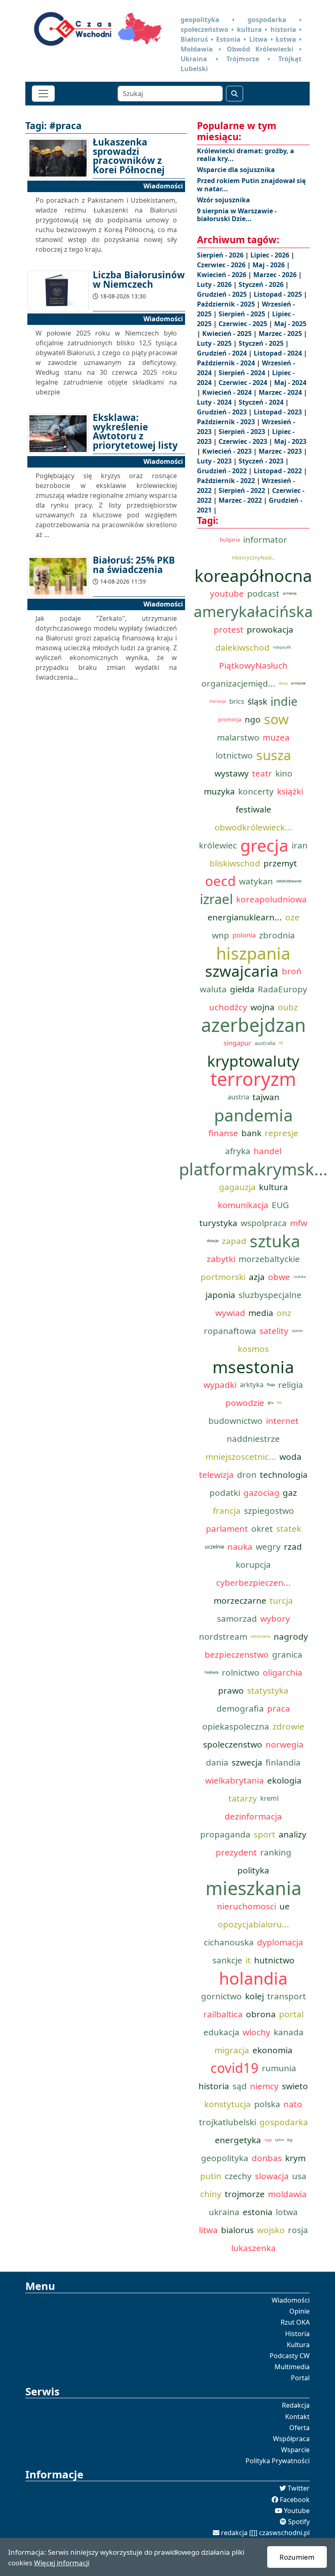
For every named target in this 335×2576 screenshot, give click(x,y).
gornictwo (221, 1996)
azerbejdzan (253, 1025)
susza (274, 755)
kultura (274, 1187)
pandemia (253, 1115)
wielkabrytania (234, 1780)
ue (285, 1906)
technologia (284, 1475)
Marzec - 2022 (241, 500)
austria (238, 1097)
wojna (262, 1007)
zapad (234, 1241)
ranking (276, 1852)
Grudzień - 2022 (223, 471)
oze (292, 917)
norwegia (285, 1744)
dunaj (283, 683)
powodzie (245, 1403)
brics (237, 701)
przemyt (280, 863)
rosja (298, 2230)
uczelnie (214, 1546)
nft (281, 1043)
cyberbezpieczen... (253, 1582)
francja (227, 1511)
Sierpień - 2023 (243, 432)
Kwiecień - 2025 (228, 333)
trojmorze (245, 2194)
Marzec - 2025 (281, 333)
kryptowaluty (253, 1061)
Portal (300, 2378)
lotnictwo (234, 755)
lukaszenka (253, 2248)
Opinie (299, 2311)
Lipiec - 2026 (271, 255)
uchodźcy (228, 1007)
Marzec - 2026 (276, 275)
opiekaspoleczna (236, 1726)
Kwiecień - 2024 (228, 392)
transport (287, 1996)
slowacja (272, 2176)
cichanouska (229, 1942)
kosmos (253, 1349)
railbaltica (223, 2014)
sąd (240, 2086)
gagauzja (237, 1187)
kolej (255, 1996)
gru (270, 1403)
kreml (269, 1798)
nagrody (291, 1636)
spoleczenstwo (233, 1744)
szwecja (247, 1762)
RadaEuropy (283, 989)
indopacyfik (282, 647)
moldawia (287, 2194)
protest (229, 629)
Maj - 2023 (290, 441)
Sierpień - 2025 (243, 314)
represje (281, 1133)
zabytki (221, 1259)
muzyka (219, 791)
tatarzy (243, 1798)
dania (217, 1762)
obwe (279, 1277)
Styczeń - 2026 (262, 284)
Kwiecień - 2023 (228, 451)
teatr (262, 773)
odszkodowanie (289, 881)
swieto (295, 2086)
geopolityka (225, 2158)
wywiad (230, 1313)
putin (211, 2176)
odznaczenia (260, 1636)
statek (289, 1529)
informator (265, 539)
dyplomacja (280, 1942)
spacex (297, 1331)
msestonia (253, 1367)
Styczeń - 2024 (262, 402)
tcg (290, 2140)
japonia (220, 1295)
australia (265, 1043)
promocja (230, 719)
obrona (261, 2014)
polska (267, 2104)
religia (291, 1385)
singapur (237, 1043)
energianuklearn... (245, 917)
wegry (268, 1546)
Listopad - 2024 (279, 353)
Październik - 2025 (227, 304)
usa (299, 2176)
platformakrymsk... (253, 1169)
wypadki (220, 1385)
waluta (213, 989)
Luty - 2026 (215, 284)
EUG (280, 1205)
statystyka (268, 1690)
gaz (290, 1493)
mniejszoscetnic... (241, 1457)
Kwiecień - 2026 (222, 275)
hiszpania (253, 953)
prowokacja (270, 629)
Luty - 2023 (215, 461)
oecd (220, 881)
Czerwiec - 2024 (244, 383)
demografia (240, 1708)
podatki (225, 1493)
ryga (268, 2140)
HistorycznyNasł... (253, 557)
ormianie (298, 683)
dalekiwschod (242, 647)
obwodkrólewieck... (253, 827)
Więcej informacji (62, 2563)
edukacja (221, 2032)
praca (279, 1708)
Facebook (295, 2500)
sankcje (227, 1960)
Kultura (298, 2345)
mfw (299, 1223)
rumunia (279, 2068)
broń (292, 971)
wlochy (257, 2032)
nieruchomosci (247, 1906)
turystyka (218, 1223)
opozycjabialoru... (253, 1924)
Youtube (297, 2511)
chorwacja (218, 701)
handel (268, 1151)
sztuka (275, 1241)
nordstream (223, 1636)
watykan (256, 881)
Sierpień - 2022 (243, 490)
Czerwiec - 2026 (222, 265)
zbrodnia (277, 935)
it (248, 1960)
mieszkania (253, 1888)
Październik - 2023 (227, 422)
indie (284, 701)
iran (300, 845)
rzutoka (300, 1277)
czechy (238, 2176)
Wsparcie (295, 2450)
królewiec (218, 845)
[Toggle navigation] (43, 94)
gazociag (261, 1493)
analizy (293, 1834)
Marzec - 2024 (281, 392)
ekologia (284, 1780)
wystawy (232, 773)
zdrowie (288, 1726)
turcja (281, 1600)
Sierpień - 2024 (243, 373)
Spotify (299, 2522)
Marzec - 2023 (281, 451)
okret (262, 1529)
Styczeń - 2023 (262, 461)
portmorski (223, 1277)
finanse (223, 1133)
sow (276, 719)
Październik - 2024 (227, 363)
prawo (231, 1690)
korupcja (253, 1564)
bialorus (237, 2230)
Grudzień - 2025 (223, 294)
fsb (279, 1403)
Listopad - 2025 (279, 294)
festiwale (253, 809)
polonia (244, 935)
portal (291, 2014)
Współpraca (291, 2439)
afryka (238, 1151)
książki (290, 791)
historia (214, 2086)
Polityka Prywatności (278, 2461)
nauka (240, 1546)
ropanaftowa (230, 1331)
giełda (242, 989)
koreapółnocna (253, 575)
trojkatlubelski (228, 2122)
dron (247, 1475)
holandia (253, 1978)
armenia (290, 593)
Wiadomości (291, 2300)
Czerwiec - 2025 (244, 324)
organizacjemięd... (238, 683)
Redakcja (296, 2405)
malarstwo (238, 737)
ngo (253, 719)
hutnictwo (274, 1960)
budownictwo (236, 1421)
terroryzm (253, 1079)
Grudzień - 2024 (223, 353)
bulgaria (230, 539)
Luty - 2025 (215, 343)
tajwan (266, 1097)
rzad (293, 1546)
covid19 (234, 2068)
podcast (263, 593)
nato (293, 2104)
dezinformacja (253, 1816)
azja (257, 1277)
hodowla (212, 1672)
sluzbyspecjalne (270, 1295)
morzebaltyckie (269, 1259)
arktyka (252, 1384)
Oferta (299, 2428)
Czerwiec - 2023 (244, 441)
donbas (267, 2158)
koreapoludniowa (271, 899)
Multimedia (292, 2367)
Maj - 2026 (269, 265)
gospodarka (284, 2122)
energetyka (238, 2140)
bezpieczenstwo (237, 1654)
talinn (279, 2140)
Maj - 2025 (290, 324)
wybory (275, 1618)
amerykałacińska (253, 611)
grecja (264, 845)
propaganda (225, 1834)
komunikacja (243, 1205)
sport (265, 1834)
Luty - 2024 (215, 402)
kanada (289, 2032)
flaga (271, 1385)
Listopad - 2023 (279, 412)
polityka (253, 1870)
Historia (297, 2334)
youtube (227, 593)
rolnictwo (241, 1672)
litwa (208, 2230)
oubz (288, 1007)
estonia (258, 2212)
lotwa (287, 2212)
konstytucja (228, 2104)
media (261, 1313)
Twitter (299, 2488)
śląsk (257, 701)
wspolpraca (264, 1223)
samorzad (237, 1618)
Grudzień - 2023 (223, 412)
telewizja (216, 1475)
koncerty (256, 791)
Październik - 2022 (227, 481)
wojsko (271, 2230)
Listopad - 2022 (279, 471)
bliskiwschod (235, 863)
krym (295, 2158)
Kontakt (297, 2417)
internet (282, 1421)
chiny (211, 2194)
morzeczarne (240, 1600)
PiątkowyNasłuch (253, 665)
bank (251, 1133)
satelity (274, 1331)
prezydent (236, 1852)
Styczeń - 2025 (262, 343)
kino (284, 773)
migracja (232, 2050)
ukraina (224, 2212)
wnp (221, 935)
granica (287, 1654)
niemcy (264, 2086)
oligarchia (283, 1672)
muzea (276, 737)
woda (290, 1457)
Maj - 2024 (290, 383)
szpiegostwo (269, 1511)
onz (284, 1313)
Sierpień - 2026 (221, 255)
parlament (227, 1529)
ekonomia (272, 2050)
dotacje (213, 1241)
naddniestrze (253, 1439)
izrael (216, 899)
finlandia (283, 1762)
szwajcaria (242, 971)
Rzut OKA (295, 2322)
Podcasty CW (290, 2356)
